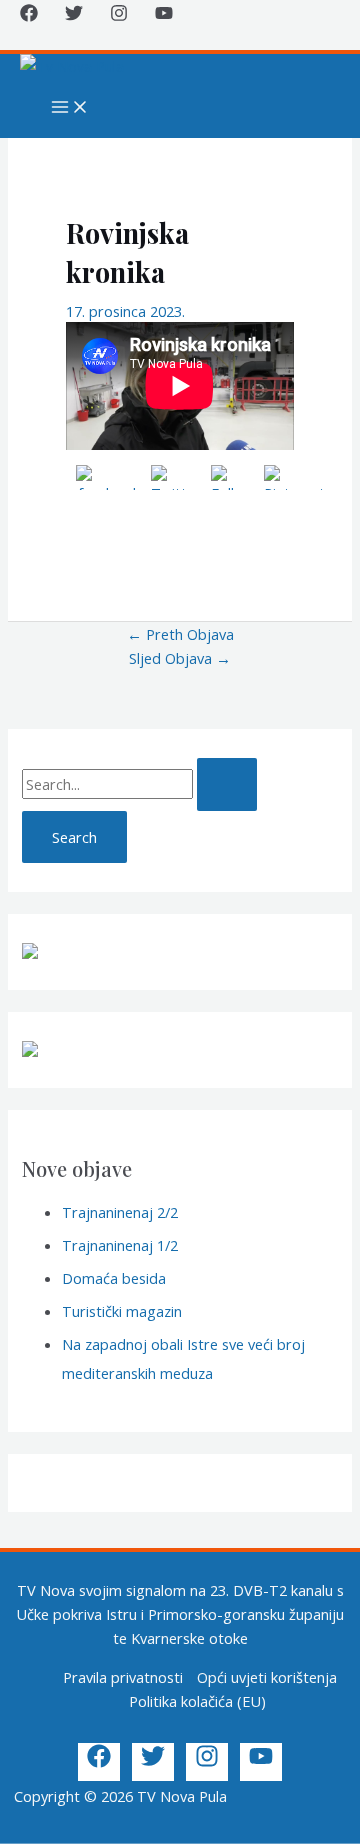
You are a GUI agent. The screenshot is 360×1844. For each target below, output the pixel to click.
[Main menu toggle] (70, 108)
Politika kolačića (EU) (197, 1701)
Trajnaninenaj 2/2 (120, 1212)
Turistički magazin (122, 1311)
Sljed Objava (180, 658)
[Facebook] (29, 16)
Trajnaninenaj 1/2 (120, 1245)
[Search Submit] (227, 784)
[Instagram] (119, 16)
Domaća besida (114, 1278)
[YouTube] (164, 16)
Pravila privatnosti (123, 1677)
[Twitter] (74, 16)
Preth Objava (180, 634)
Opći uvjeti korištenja (267, 1677)
